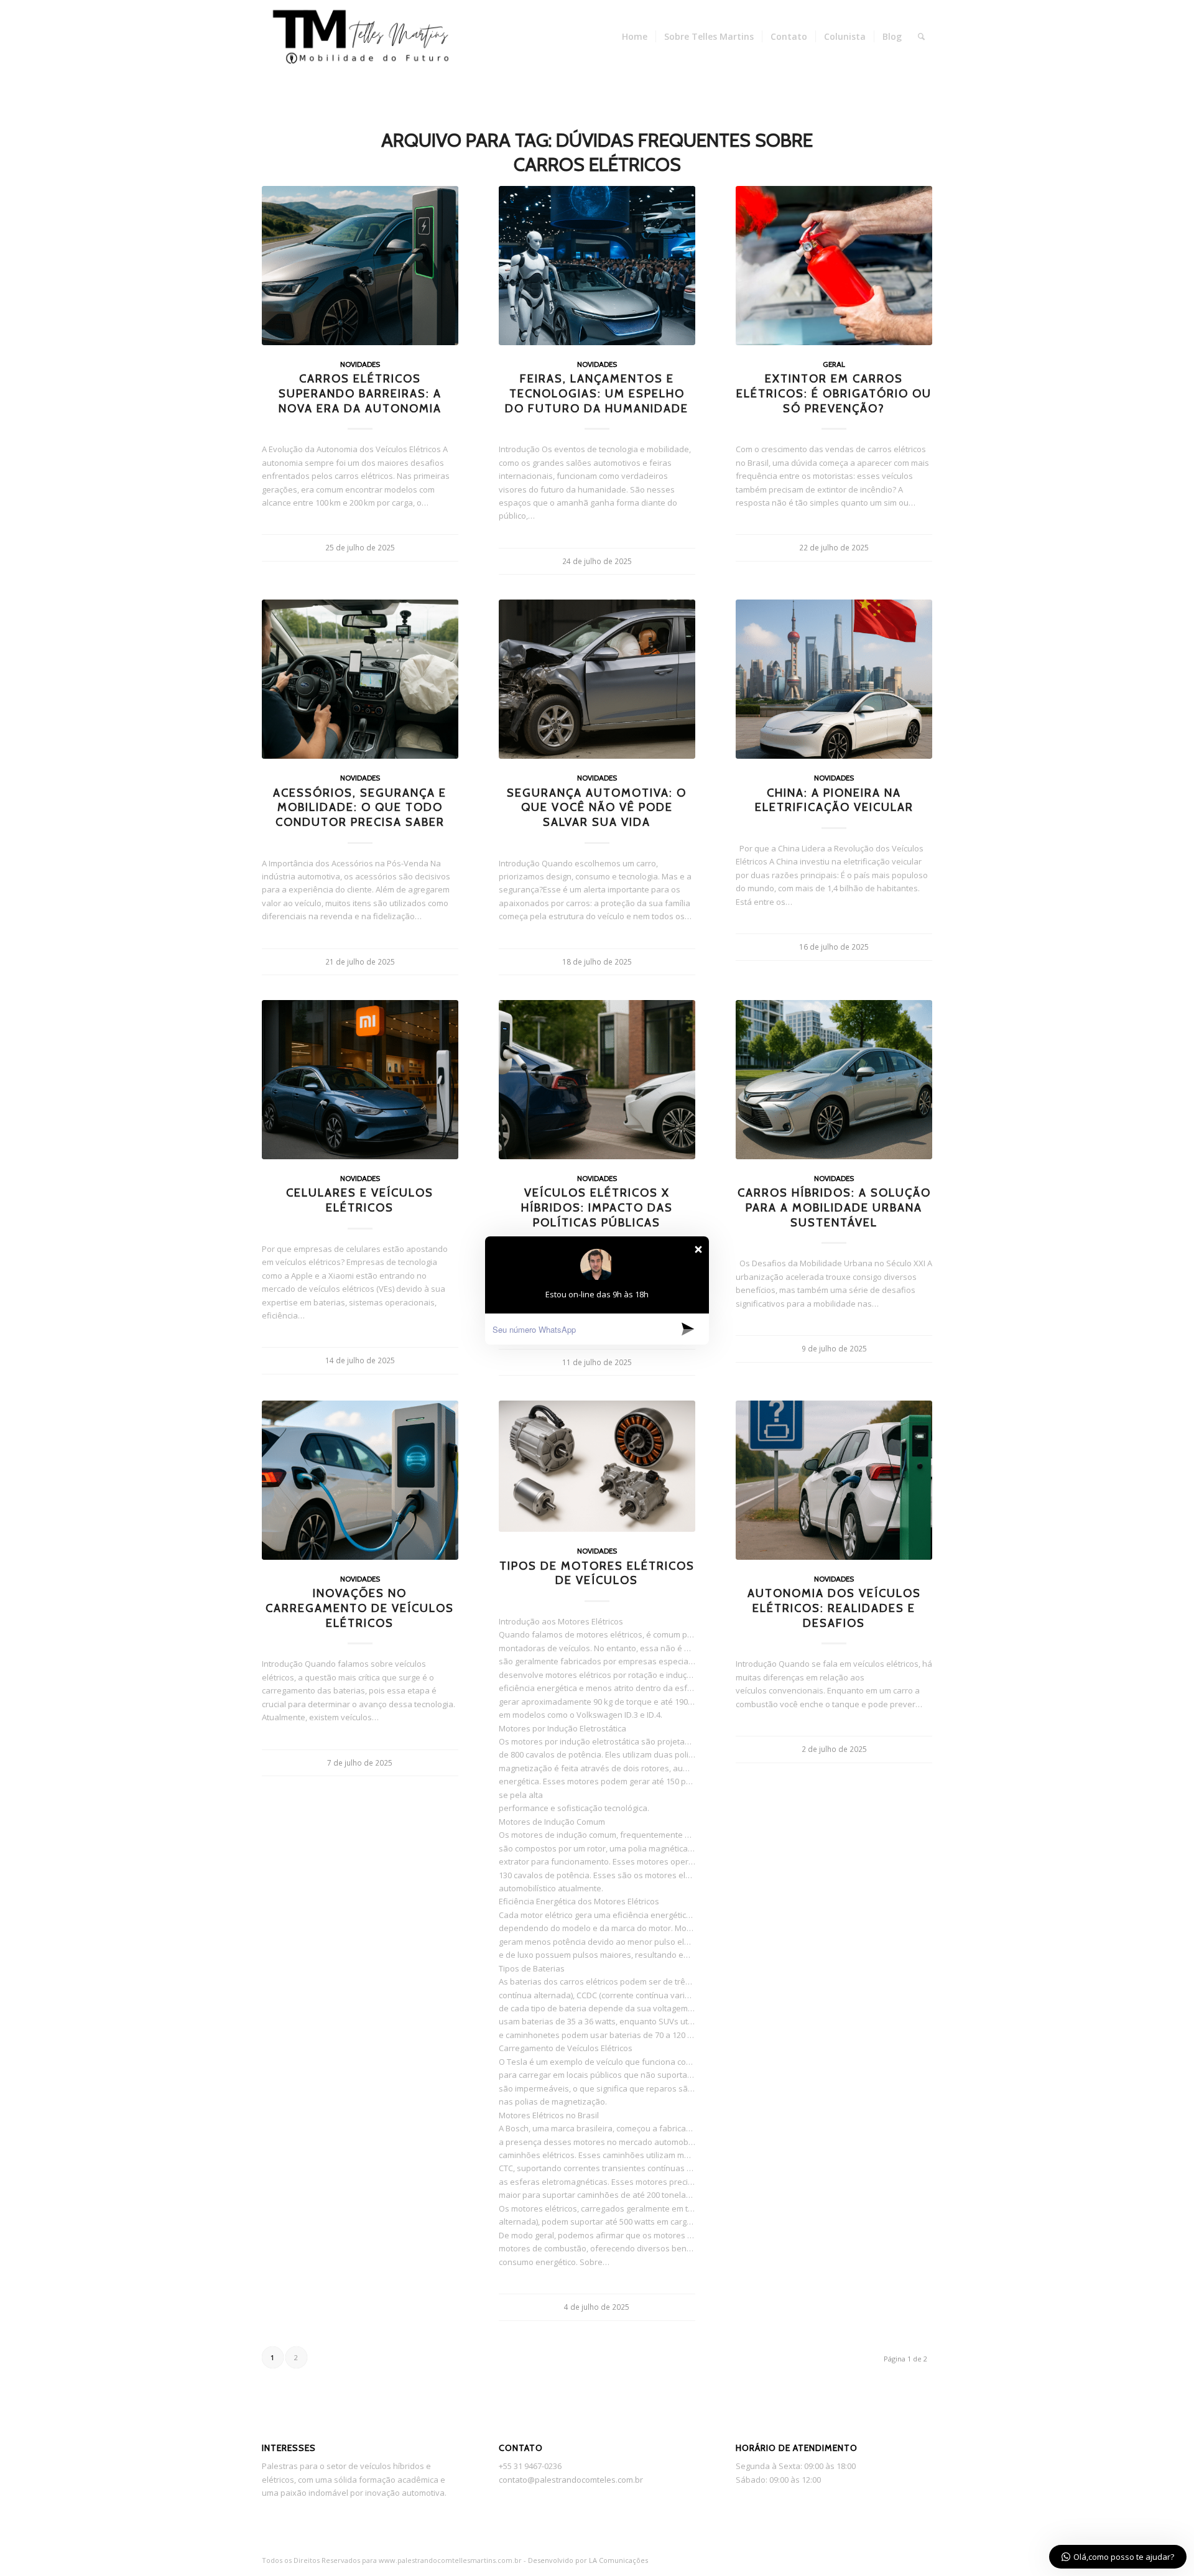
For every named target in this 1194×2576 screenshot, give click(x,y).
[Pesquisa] (921, 37)
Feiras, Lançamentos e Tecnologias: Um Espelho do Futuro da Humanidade (597, 393)
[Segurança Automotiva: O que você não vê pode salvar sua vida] (597, 679)
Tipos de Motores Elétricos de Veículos (597, 1573)
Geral (834, 364)
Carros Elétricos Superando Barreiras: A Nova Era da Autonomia (360, 393)
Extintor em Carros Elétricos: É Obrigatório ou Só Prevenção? (834, 393)
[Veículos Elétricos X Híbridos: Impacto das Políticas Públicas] (597, 1080)
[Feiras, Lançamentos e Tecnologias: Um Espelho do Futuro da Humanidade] (597, 266)
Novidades (360, 364)
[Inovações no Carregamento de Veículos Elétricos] (360, 1480)
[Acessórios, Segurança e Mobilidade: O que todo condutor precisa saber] (360, 679)
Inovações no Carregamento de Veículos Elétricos (360, 1608)
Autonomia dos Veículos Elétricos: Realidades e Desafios (834, 1608)
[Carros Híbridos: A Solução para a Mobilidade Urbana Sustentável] (834, 1080)
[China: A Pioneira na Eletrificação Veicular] (834, 679)
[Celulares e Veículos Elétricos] (360, 1080)
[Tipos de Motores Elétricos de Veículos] (597, 1466)
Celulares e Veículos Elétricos (360, 1200)
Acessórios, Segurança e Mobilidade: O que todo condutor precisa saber (360, 807)
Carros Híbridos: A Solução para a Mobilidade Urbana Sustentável (834, 1207)
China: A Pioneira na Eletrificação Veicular (834, 800)
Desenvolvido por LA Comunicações (588, 2560)
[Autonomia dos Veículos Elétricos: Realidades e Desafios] (834, 1480)
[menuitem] (635, 37)
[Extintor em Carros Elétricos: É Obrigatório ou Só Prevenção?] (834, 266)
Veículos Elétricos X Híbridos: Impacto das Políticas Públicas (597, 1207)
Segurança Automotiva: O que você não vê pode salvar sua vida (597, 807)
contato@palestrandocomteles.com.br (571, 2480)
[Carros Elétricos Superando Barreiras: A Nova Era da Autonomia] (360, 266)
